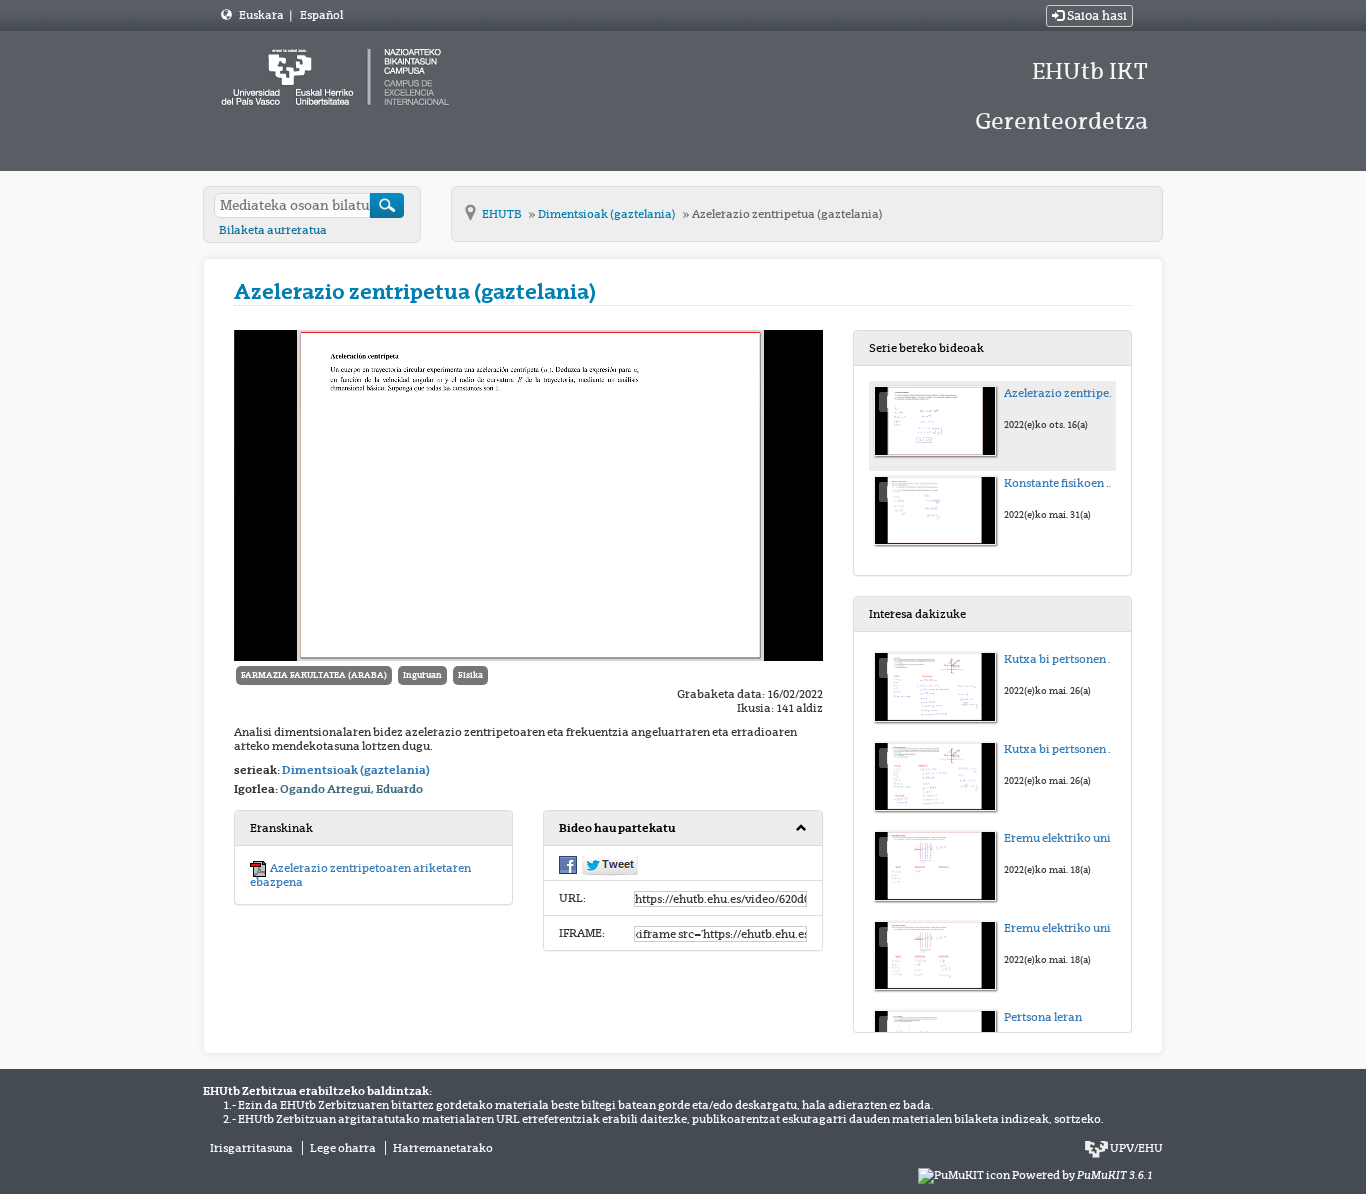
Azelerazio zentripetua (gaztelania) (787, 214)
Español (321, 15)
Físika (470, 675)
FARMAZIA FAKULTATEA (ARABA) (314, 675)
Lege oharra (343, 1148)
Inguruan (422, 675)
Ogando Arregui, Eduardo (351, 789)
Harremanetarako (443, 1148)
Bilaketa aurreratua (273, 230)
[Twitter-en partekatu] (610, 864)
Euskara (262, 15)
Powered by (1082, 1175)
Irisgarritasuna (251, 1148)
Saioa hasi (1095, 16)
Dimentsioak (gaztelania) (608, 214)
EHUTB (503, 214)
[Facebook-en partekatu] (568, 863)
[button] (682, 828)
